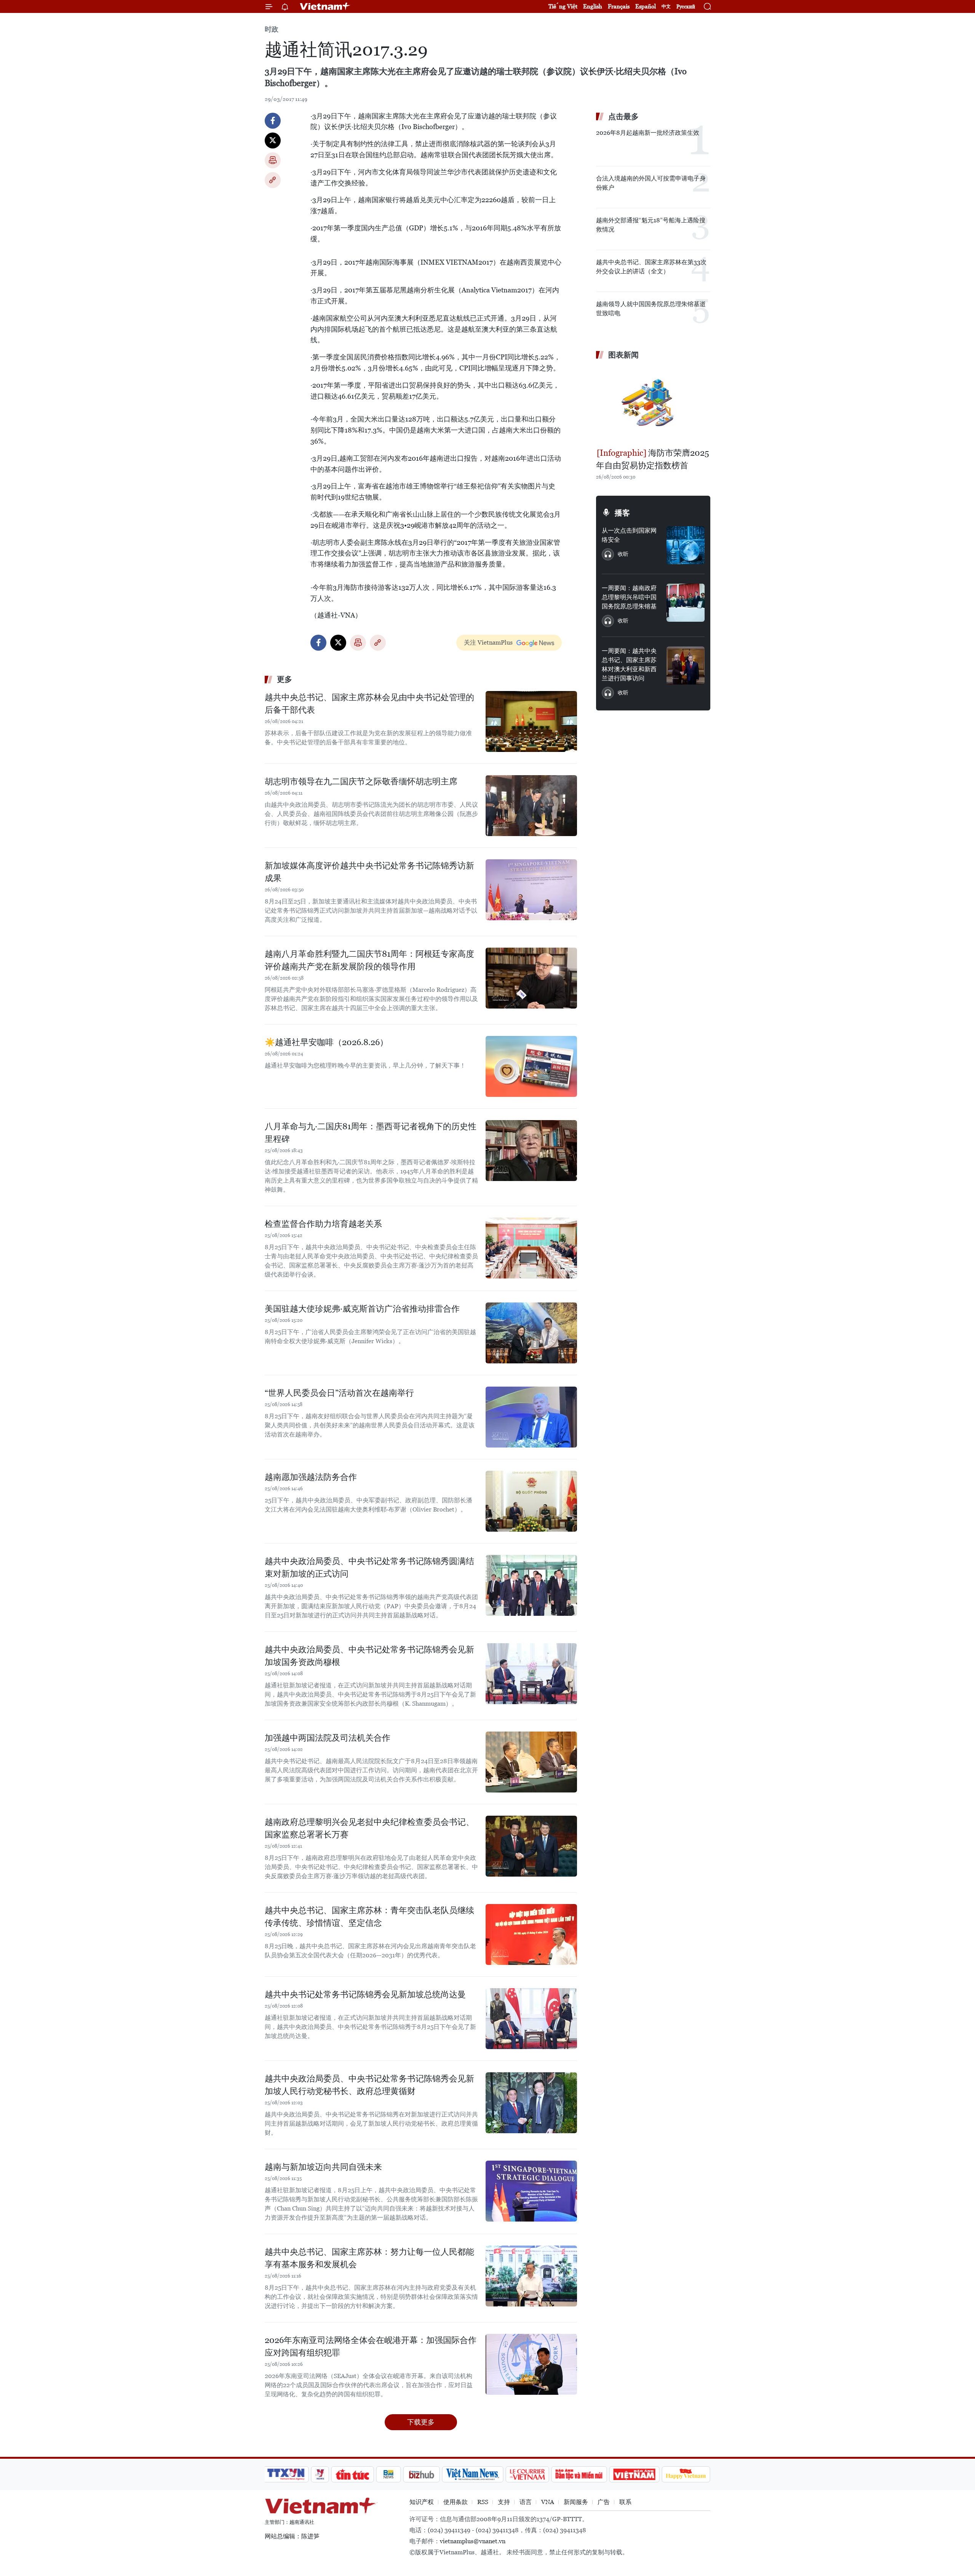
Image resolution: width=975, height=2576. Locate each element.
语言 (526, 2502)
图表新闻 (623, 355)
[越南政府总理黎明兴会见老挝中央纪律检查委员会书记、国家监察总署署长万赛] (531, 1846)
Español (646, 6)
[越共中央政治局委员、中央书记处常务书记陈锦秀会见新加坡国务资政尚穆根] (531, 1674)
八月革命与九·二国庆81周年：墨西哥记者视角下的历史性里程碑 (371, 1133)
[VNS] (472, 2474)
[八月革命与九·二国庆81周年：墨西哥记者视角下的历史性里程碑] (531, 1151)
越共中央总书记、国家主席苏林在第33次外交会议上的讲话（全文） (651, 267)
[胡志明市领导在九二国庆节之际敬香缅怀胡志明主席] (531, 806)
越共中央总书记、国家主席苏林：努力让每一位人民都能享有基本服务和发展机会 (369, 2258)
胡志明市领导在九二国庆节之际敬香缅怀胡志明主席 (361, 781)
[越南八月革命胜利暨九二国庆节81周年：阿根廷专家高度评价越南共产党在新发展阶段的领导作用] (531, 978)
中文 (666, 6)
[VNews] (320, 2474)
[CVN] (527, 2474)
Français (619, 6)
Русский (686, 7)
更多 (285, 679)
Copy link (273, 180)
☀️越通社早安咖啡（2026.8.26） (326, 1042)
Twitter (273, 140)
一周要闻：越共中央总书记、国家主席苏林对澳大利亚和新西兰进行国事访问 (629, 665)
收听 (623, 554)
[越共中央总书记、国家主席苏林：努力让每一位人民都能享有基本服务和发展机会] (531, 2276)
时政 (272, 29)
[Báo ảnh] (634, 2474)
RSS (483, 2502)
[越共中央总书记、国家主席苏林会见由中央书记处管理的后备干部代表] (531, 721)
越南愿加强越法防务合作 (311, 1477)
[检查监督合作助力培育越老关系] (531, 1248)
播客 (622, 513)
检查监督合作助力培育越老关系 (323, 1224)
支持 (504, 2502)
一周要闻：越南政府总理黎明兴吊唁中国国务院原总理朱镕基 (629, 597)
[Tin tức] (353, 2474)
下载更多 (421, 2422)
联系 (625, 2502)
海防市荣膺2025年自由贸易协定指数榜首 (653, 459)
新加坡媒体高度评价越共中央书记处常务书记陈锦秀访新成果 (369, 872)
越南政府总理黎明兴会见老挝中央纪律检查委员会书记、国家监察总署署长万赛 (369, 1828)
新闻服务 (576, 2502)
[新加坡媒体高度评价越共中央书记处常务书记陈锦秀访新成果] (531, 890)
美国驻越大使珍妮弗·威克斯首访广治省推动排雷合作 (362, 1309)
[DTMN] (579, 2474)
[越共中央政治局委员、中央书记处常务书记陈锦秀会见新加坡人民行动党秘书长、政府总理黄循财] (531, 2103)
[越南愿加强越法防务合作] (531, 1501)
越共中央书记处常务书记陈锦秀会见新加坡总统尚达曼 (365, 1994)
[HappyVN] (686, 2474)
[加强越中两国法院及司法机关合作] (531, 1762)
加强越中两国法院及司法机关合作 (328, 1738)
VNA (548, 2502)
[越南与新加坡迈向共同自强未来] (531, 2191)
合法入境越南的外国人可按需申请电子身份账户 (651, 183)
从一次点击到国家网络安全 (629, 535)
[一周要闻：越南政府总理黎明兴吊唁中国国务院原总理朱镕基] (686, 603)
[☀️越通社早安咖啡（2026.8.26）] (531, 1066)
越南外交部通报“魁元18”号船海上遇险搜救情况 (651, 225)
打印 (273, 160)
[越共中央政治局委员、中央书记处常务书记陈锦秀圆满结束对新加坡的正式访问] (531, 1585)
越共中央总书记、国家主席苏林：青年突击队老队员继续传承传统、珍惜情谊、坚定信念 (369, 1917)
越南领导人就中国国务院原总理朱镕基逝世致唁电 (651, 309)
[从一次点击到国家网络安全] (686, 545)
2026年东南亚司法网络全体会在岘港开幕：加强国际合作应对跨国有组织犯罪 (371, 2346)
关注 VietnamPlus (488, 642)
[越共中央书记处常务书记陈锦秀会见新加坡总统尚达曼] (531, 2019)
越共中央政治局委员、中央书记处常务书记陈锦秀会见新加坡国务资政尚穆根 (369, 1656)
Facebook (273, 121)
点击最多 (623, 117)
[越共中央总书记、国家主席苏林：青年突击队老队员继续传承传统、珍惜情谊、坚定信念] (531, 1934)
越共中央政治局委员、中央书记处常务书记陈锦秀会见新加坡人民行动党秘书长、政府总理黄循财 (369, 2085)
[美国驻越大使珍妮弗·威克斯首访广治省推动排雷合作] (531, 1333)
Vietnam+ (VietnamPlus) (325, 6)
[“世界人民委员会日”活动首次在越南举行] (531, 1417)
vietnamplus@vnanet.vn (473, 2541)
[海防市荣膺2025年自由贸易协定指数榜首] (653, 405)
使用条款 (456, 2502)
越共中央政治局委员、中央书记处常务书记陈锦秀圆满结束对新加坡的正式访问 (369, 1567)
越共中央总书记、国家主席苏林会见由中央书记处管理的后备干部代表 (369, 704)
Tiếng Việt (563, 6)
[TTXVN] (286, 2474)
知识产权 (422, 2502)
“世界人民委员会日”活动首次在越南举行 (339, 1393)
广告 (604, 2502)
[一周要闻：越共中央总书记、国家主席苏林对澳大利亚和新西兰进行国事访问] (686, 666)
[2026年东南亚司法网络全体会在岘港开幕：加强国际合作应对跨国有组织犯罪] (531, 2364)
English (593, 6)
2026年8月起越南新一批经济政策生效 (648, 133)
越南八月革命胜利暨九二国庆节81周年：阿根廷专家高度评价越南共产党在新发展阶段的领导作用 (369, 960)
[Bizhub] (421, 2474)
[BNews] (389, 2474)
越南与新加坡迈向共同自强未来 (323, 2167)
